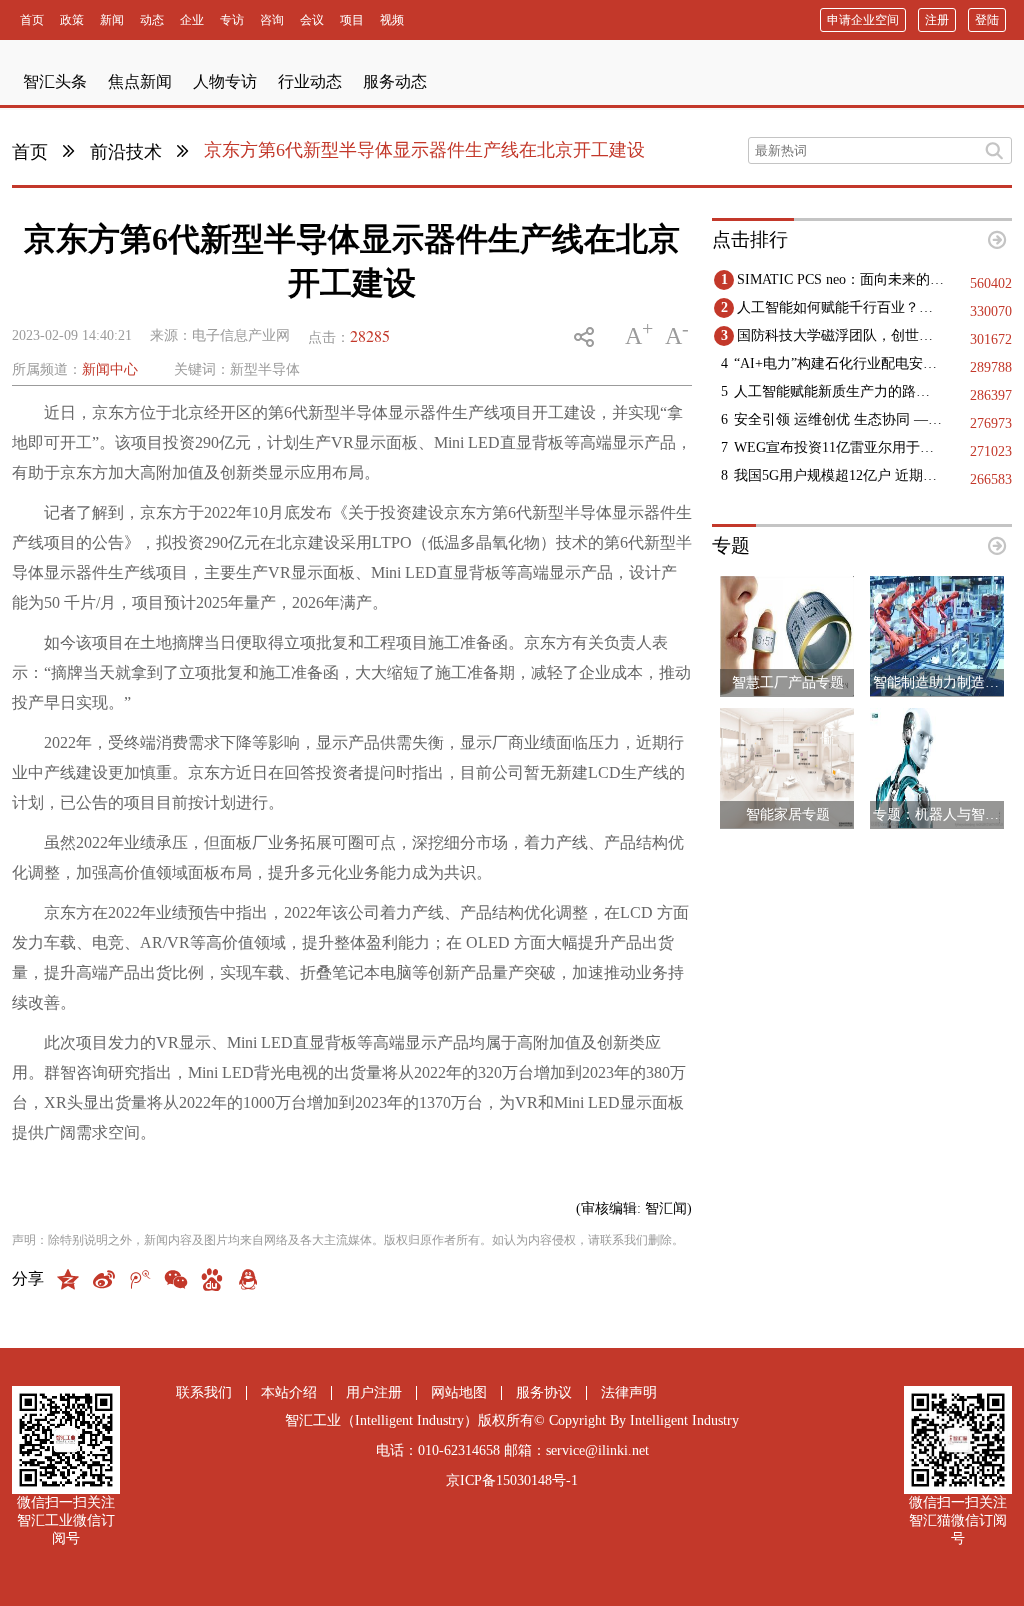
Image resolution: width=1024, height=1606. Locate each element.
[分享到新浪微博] (104, 1279)
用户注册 (374, 1392)
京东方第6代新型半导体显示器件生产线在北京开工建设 (424, 150)
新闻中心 (110, 369)
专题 (731, 545)
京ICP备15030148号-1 (512, 1480)
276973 (991, 423)
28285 (370, 335)
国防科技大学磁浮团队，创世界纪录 (841, 335)
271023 (991, 451)
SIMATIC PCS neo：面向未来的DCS (841, 279)
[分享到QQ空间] (68, 1279)
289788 (991, 367)
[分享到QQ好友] (248, 1279)
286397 (991, 395)
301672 (991, 339)
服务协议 (544, 1392)
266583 (991, 479)
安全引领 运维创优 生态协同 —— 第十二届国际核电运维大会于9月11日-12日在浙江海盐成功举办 (838, 419)
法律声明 (629, 1392)
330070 (991, 311)
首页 (30, 152)
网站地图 (459, 1392)
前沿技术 (126, 152)
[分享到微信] (176, 1279)
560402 (991, 283)
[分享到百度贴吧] (212, 1279)
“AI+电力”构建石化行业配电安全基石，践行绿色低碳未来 (838, 363)
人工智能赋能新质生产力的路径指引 (838, 391)
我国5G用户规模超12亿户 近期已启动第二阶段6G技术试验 (838, 475)
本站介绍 (289, 1392)
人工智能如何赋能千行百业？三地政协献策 (841, 307)
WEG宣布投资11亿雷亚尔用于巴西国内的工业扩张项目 (838, 447)
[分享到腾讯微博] (140, 1279)
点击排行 (750, 239)
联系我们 (204, 1392)
